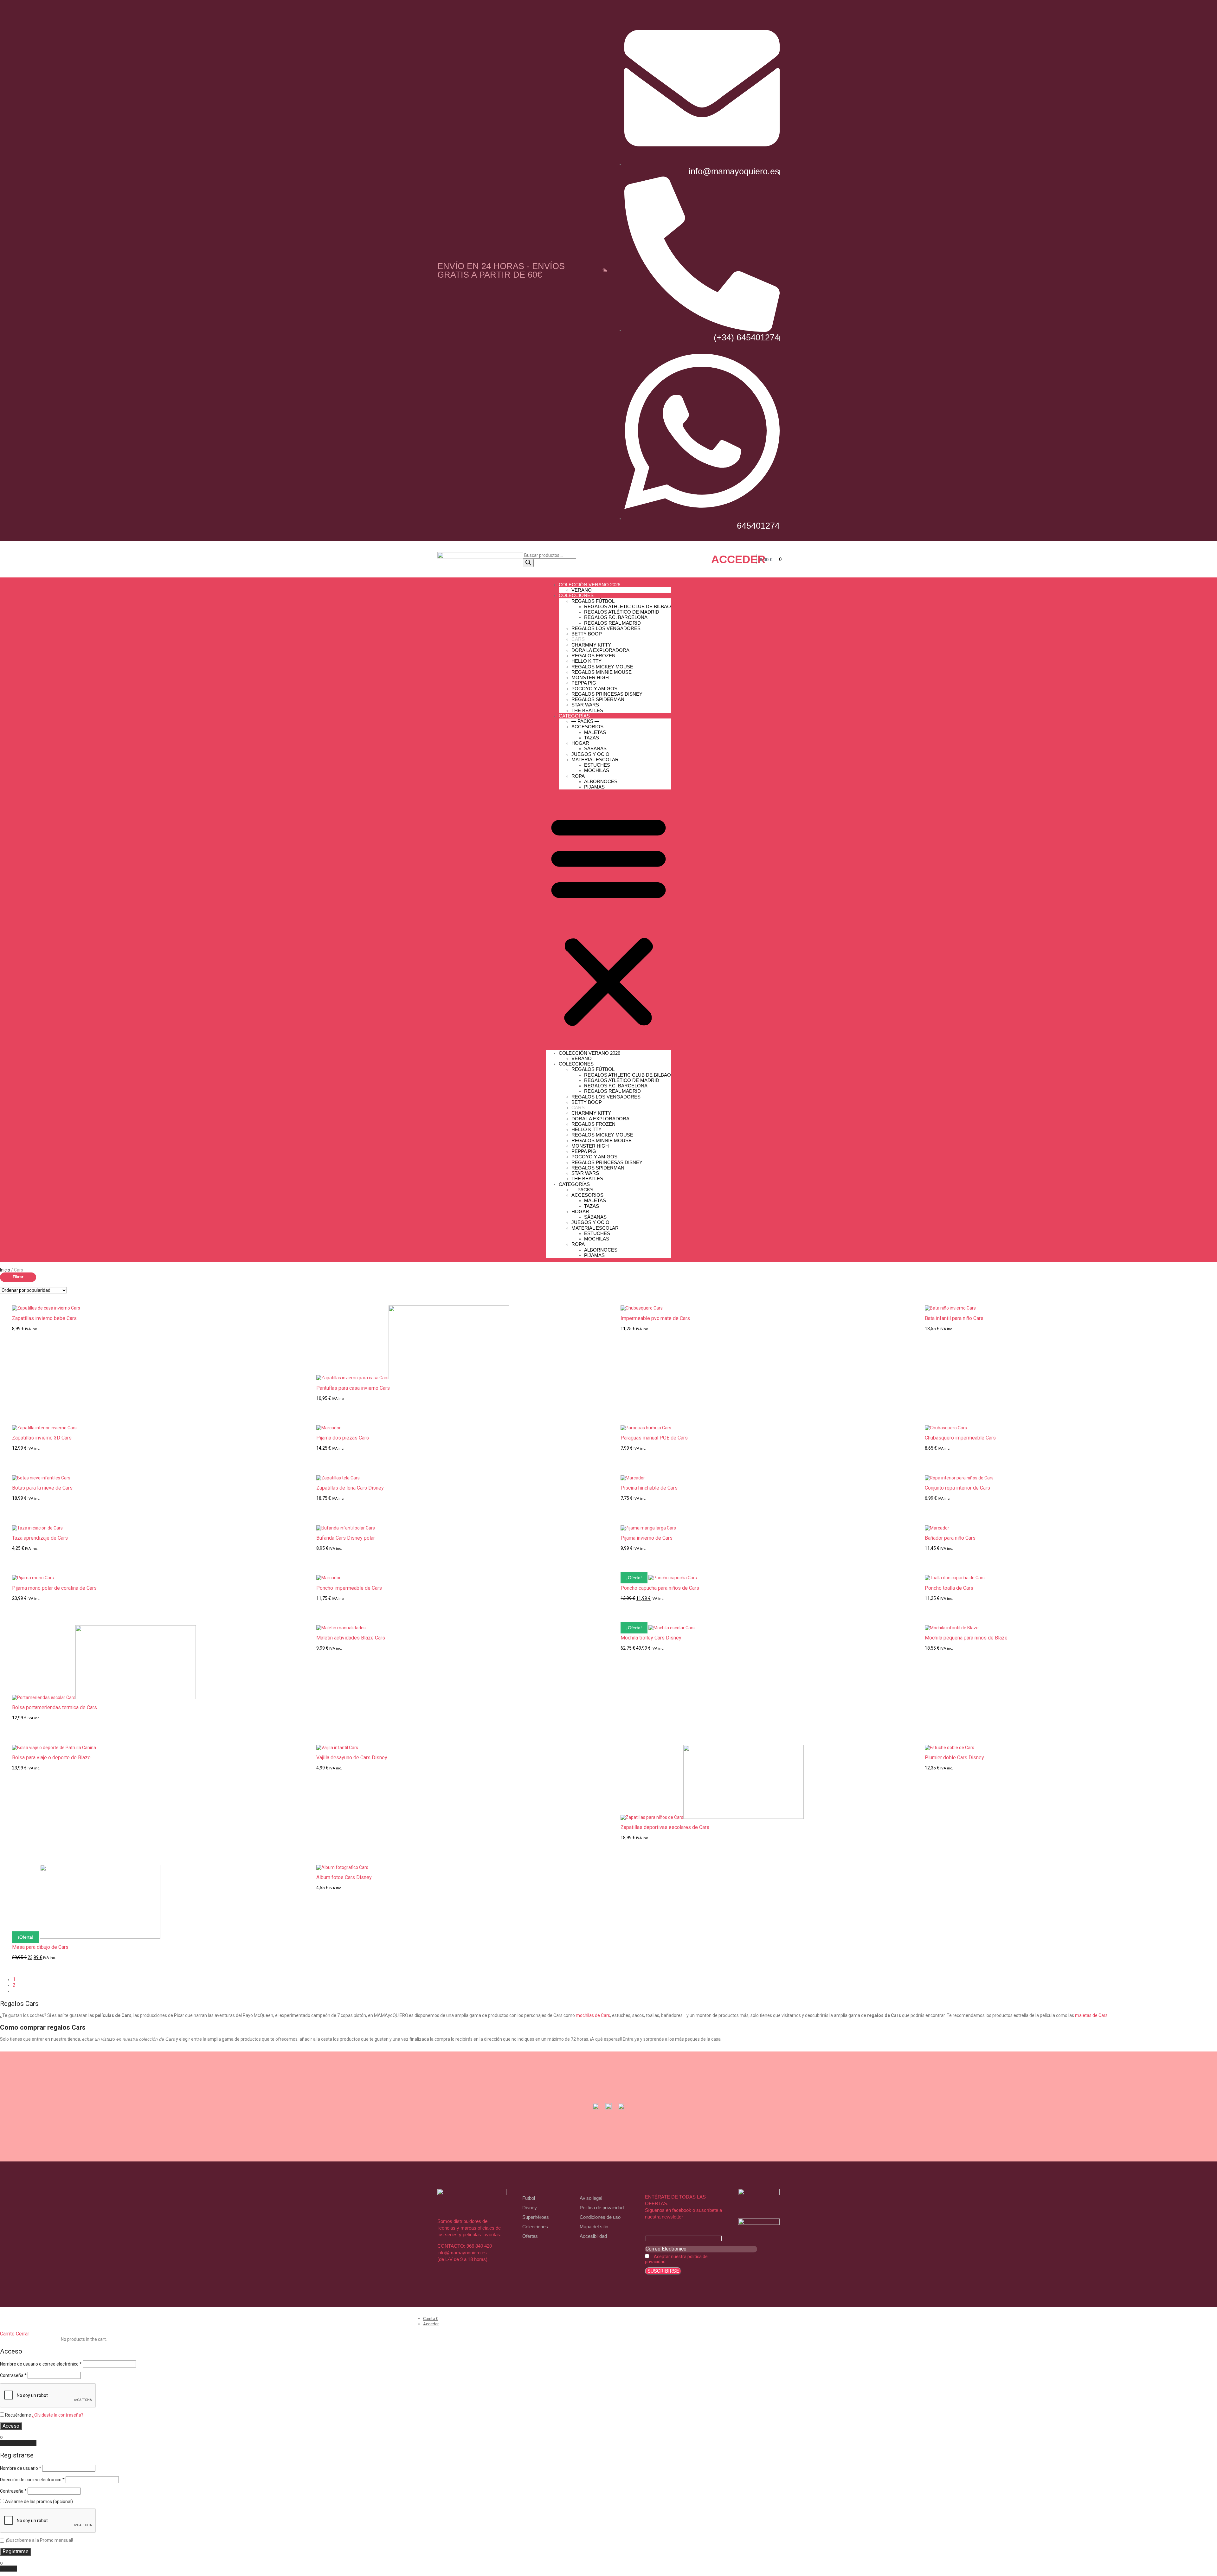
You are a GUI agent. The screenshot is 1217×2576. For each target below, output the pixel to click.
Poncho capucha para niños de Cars (660, 1588)
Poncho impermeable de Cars (349, 1588)
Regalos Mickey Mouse (602, 667)
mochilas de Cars (593, 2015)
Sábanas (595, 748)
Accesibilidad (593, 2236)
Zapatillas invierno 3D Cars (42, 1438)
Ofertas (530, 2236)
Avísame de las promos (39, 2502)
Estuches (597, 765)
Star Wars (585, 705)
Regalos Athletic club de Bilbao (628, 606)
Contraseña (13, 2375)
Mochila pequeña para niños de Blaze (966, 1638)
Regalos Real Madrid (612, 623)
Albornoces (601, 781)
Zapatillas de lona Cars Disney (350, 1488)
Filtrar (18, 1277)
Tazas (592, 738)
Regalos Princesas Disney (607, 694)
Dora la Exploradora (600, 650)
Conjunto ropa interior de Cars (957, 1488)
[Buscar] (528, 563)
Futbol (529, 2198)
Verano (582, 590)
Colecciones (535, 2227)
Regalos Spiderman (598, 699)
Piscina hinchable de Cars (649, 1488)
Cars (578, 639)
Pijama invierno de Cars (647, 1538)
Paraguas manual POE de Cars (654, 1438)
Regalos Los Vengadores (606, 628)
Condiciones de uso (600, 2217)
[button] (608, 920)
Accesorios (587, 727)
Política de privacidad (602, 2208)
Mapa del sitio (594, 2227)
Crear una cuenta (18, 2443)
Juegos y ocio (590, 754)
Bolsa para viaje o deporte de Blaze (51, 1758)
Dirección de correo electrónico (32, 2480)
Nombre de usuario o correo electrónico (41, 2364)
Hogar (580, 743)
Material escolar (595, 760)
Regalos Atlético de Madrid (622, 612)
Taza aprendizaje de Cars (40, 1538)
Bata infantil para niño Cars (954, 1318)
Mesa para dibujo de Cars (40, 1947)
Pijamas (594, 787)
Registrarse (16, 2551)
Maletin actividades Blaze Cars (351, 1638)
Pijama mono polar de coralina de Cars (54, 1588)
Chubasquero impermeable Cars (960, 1438)
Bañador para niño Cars (950, 1538)
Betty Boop (587, 634)
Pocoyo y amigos (594, 689)
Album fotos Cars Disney (344, 1877)
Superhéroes (536, 2217)
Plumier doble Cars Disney (954, 1758)
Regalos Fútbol (593, 601)
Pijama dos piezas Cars (343, 1438)
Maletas (595, 732)
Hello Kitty (586, 661)
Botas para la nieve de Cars (42, 1488)
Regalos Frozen (593, 656)
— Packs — (585, 721)
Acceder (738, 559)
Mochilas (597, 770)
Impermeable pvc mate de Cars (655, 1318)
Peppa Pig (584, 683)
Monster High (590, 677)
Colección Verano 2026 (589, 585)
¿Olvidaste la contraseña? (58, 2415)
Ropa (578, 776)
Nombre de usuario (21, 2468)
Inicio (5, 1270)
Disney (530, 2208)
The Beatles (587, 710)
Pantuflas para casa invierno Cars (353, 1388)
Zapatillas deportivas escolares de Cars (665, 1827)
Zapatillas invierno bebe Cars (44, 1318)
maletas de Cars (1091, 2015)
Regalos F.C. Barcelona (616, 617)
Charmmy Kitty (591, 645)
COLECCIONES (576, 595)
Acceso (11, 2426)
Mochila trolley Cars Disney (651, 1638)
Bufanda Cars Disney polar (346, 1538)
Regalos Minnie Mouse (602, 672)
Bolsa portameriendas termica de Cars (55, 1708)
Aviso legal (591, 2198)
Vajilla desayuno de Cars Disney (352, 1758)
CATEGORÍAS (574, 716)
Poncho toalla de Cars (949, 1588)
